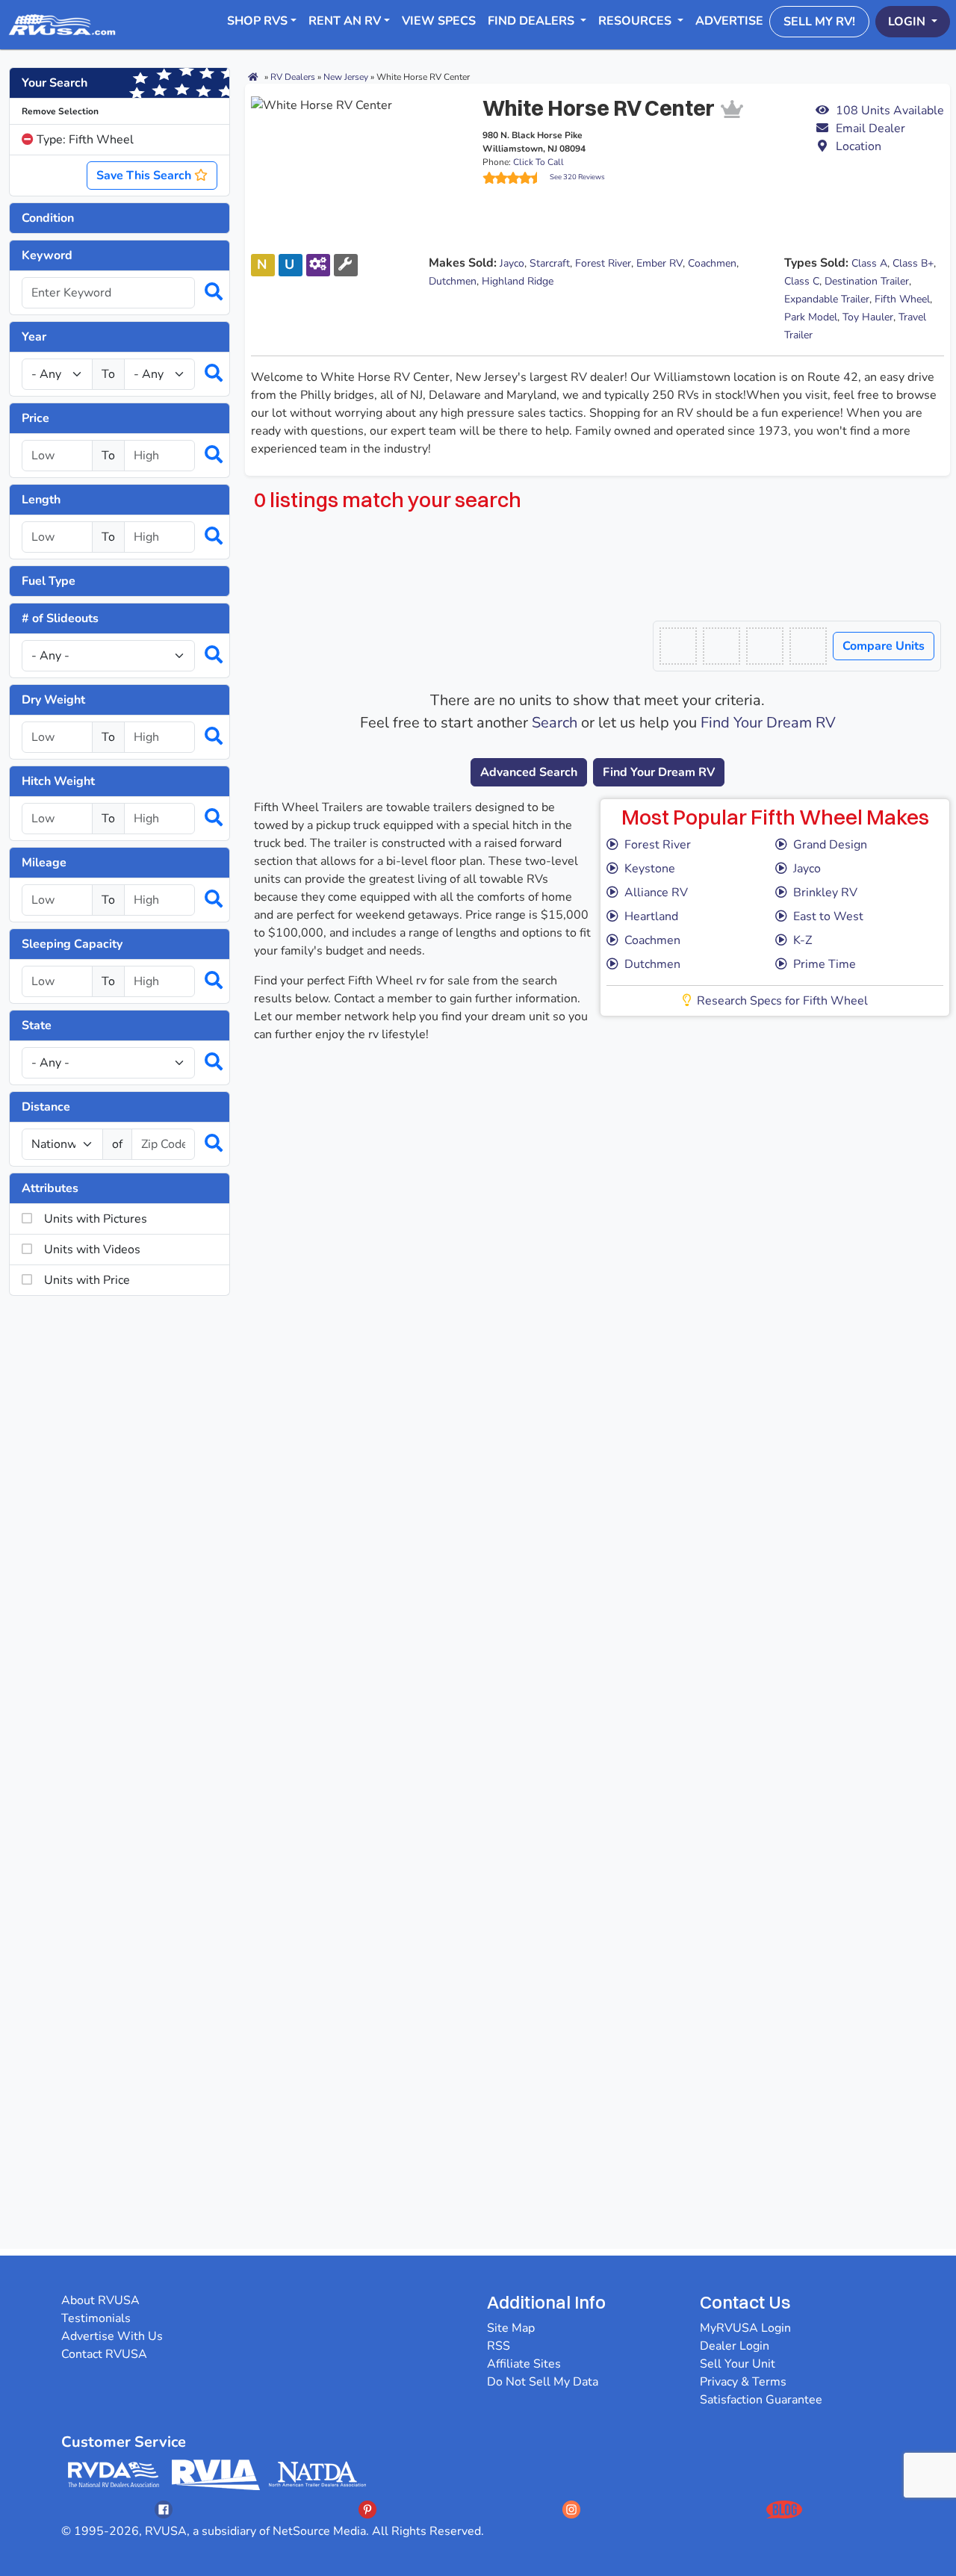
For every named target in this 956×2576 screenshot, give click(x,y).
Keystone (650, 869)
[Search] (206, 293)
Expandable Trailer (827, 299)
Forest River (603, 263)
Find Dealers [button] (533, 21)
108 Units (890, 111)
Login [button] (908, 22)
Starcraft (550, 263)
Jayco (512, 263)
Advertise (729, 21)
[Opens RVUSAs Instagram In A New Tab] (571, 2509)
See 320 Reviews (577, 177)
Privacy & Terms (743, 2382)
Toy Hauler (868, 317)
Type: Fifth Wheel (84, 140)
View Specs (439, 21)
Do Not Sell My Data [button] (543, 2382)
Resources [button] (636, 21)
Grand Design (830, 845)
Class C (802, 281)
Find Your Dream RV (768, 723)
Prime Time (825, 964)
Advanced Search (529, 772)
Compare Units (884, 646)
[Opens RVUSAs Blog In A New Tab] (784, 2509)
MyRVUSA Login (745, 2328)
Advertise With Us (112, 2336)
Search (555, 723)
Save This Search (145, 176)
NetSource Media (319, 2531)
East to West (828, 916)
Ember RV (659, 263)
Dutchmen (453, 281)
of (117, 1144)
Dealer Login (735, 2346)
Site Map (511, 2328)
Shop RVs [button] (257, 21)
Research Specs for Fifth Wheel (782, 1001)
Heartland (651, 916)
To (108, 374)
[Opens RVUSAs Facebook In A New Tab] (164, 2509)
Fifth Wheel (902, 299)
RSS (499, 2346)
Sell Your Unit (738, 2364)
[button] (879, 128)
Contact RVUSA (104, 2354)
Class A (869, 263)
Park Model (811, 317)
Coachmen (712, 263)
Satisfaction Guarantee (761, 2400)
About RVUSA (100, 2300)
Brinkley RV (825, 893)
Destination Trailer (867, 281)
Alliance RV (656, 893)
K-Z (803, 940)
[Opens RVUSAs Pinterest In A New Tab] (367, 2509)
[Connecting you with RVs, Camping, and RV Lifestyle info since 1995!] (62, 25)
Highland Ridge (518, 281)
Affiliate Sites (524, 2364)
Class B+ (913, 263)
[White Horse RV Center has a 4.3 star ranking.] (516, 178)
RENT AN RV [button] (345, 21)
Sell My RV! (819, 22)
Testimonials (96, 2318)
